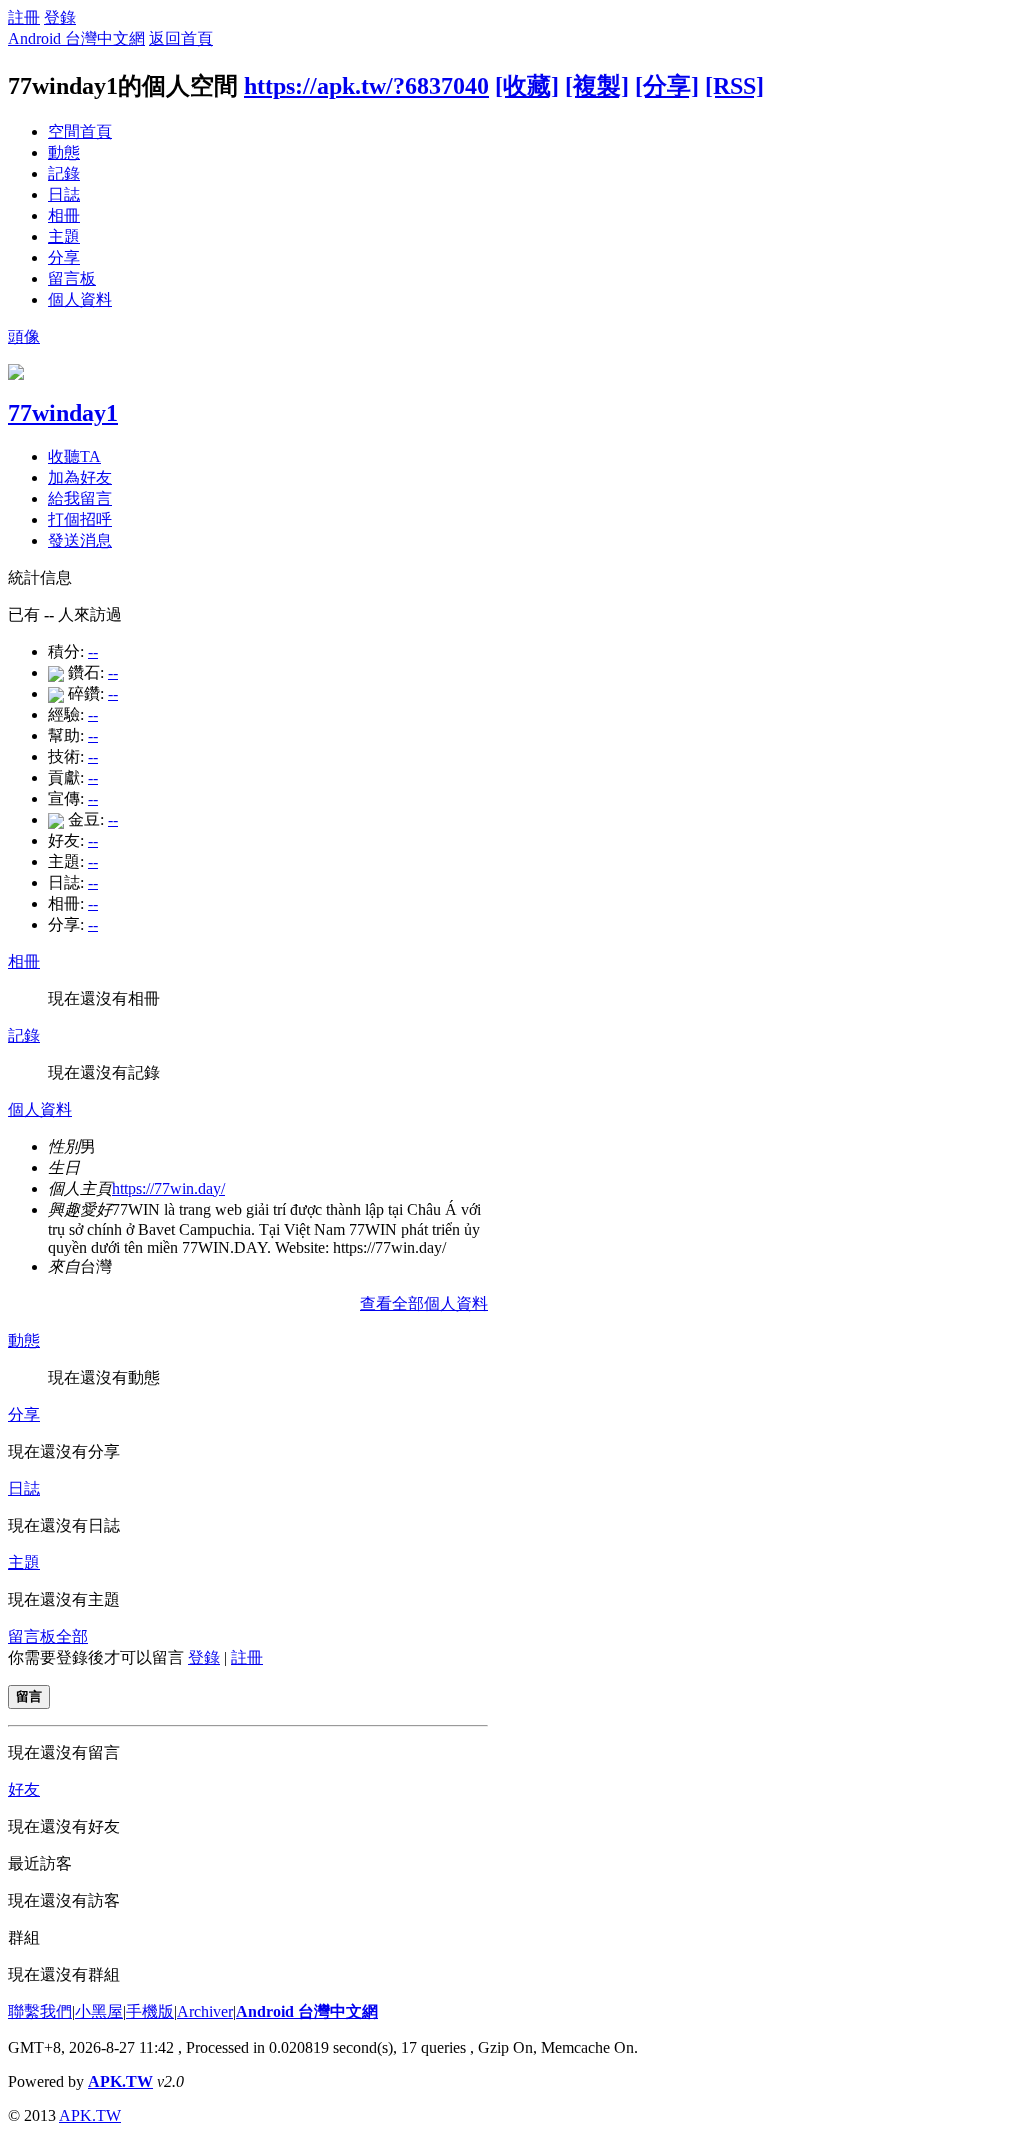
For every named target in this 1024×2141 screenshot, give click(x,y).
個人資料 (80, 299)
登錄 (60, 17)
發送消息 (80, 540)
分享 (64, 257)
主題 (64, 236)
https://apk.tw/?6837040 (366, 86)
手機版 (150, 2011)
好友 (24, 1789)
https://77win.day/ (168, 1188)
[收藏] (527, 86)
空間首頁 (80, 131)
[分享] (667, 86)
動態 (64, 152)
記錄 (64, 173)
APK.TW (120, 2081)
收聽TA (74, 456)
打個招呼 (80, 519)
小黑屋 (99, 2011)
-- (93, 651)
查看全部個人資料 (424, 1303)
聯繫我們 (40, 2011)
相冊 (64, 215)
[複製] (597, 86)
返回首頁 (181, 38)
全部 (72, 1636)
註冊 (24, 17)
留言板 (72, 278)
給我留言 (80, 498)
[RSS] (734, 86)
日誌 (64, 194)
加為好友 (80, 477)
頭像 (24, 336)
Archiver (205, 2011)
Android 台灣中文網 (76, 38)
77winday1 (63, 413)
